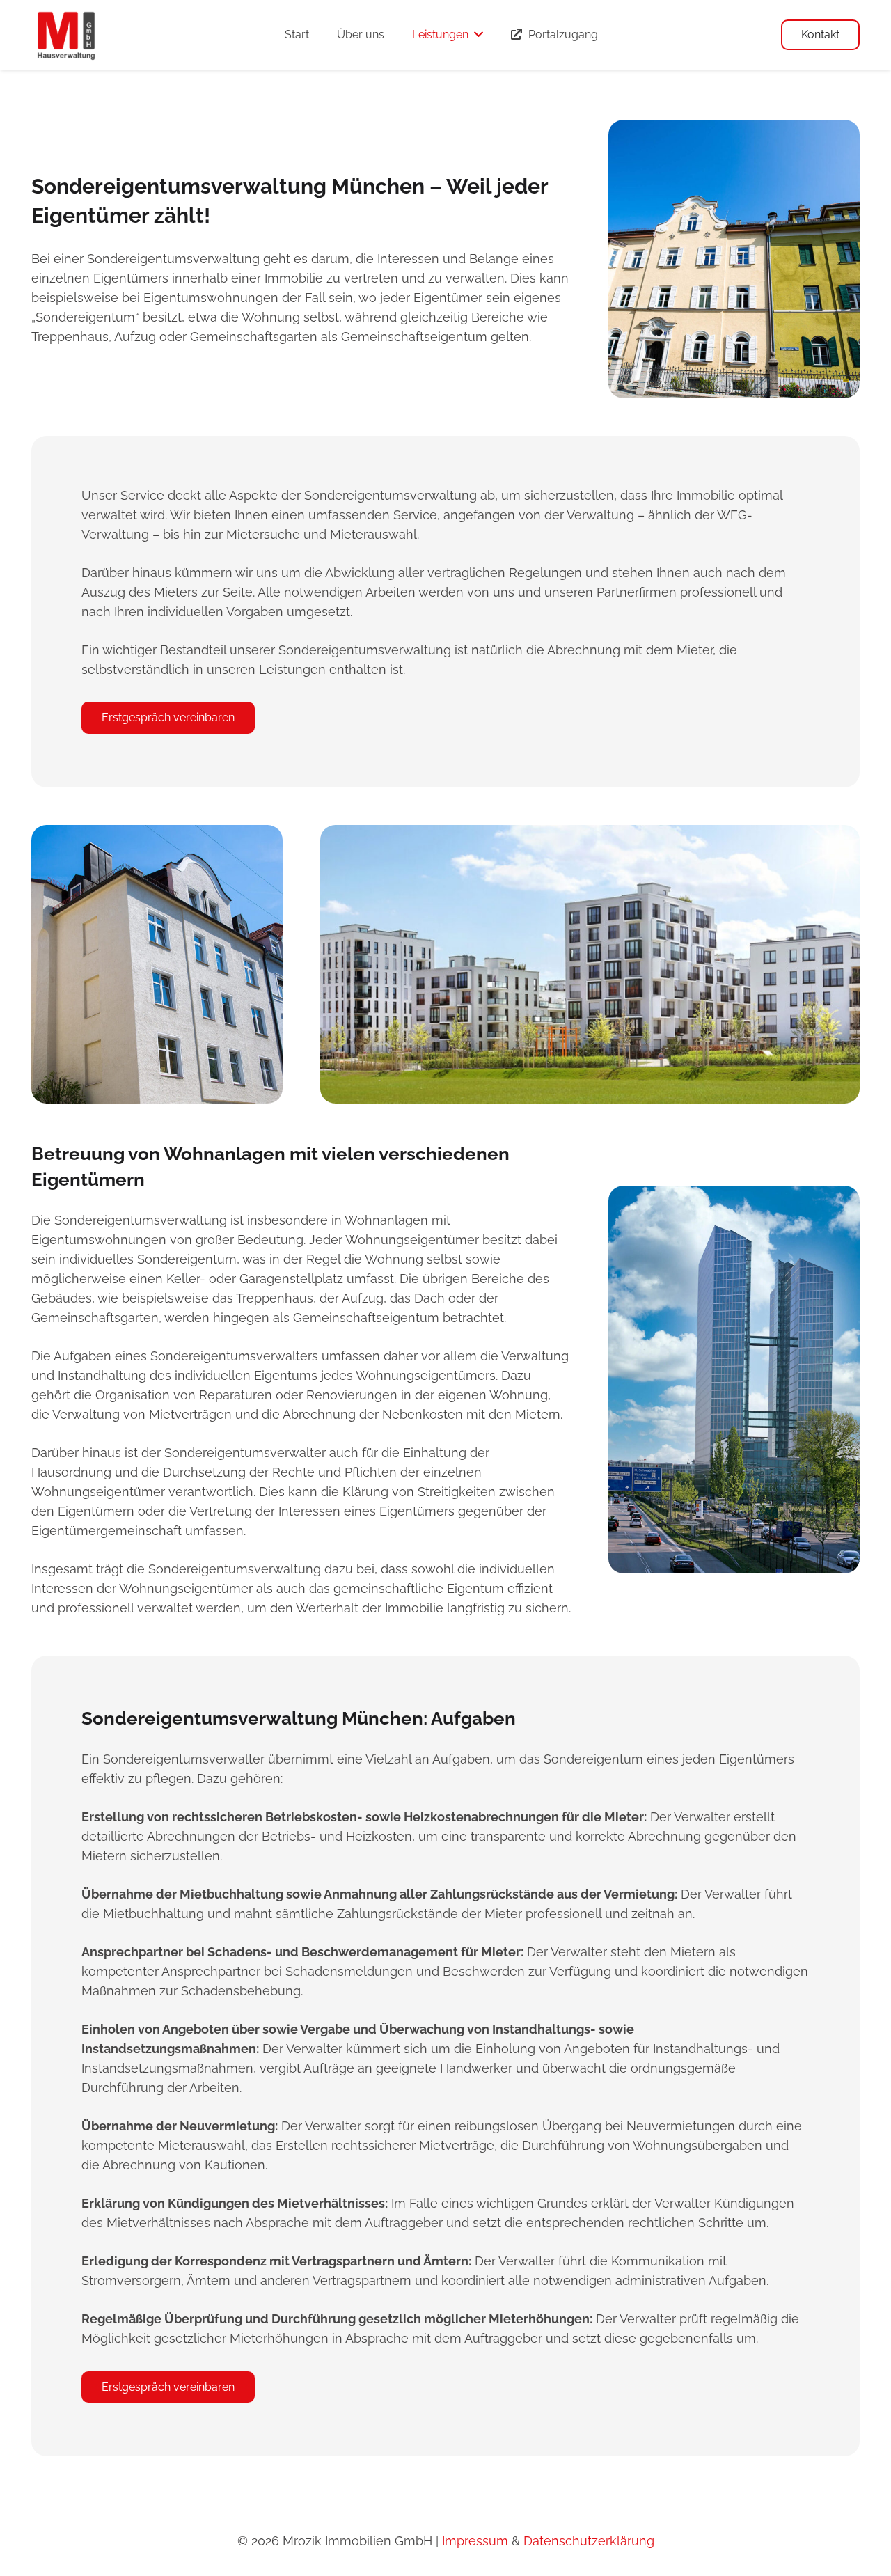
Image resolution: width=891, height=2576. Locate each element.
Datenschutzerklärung (589, 2541)
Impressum (475, 2541)
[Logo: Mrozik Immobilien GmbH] (66, 35)
